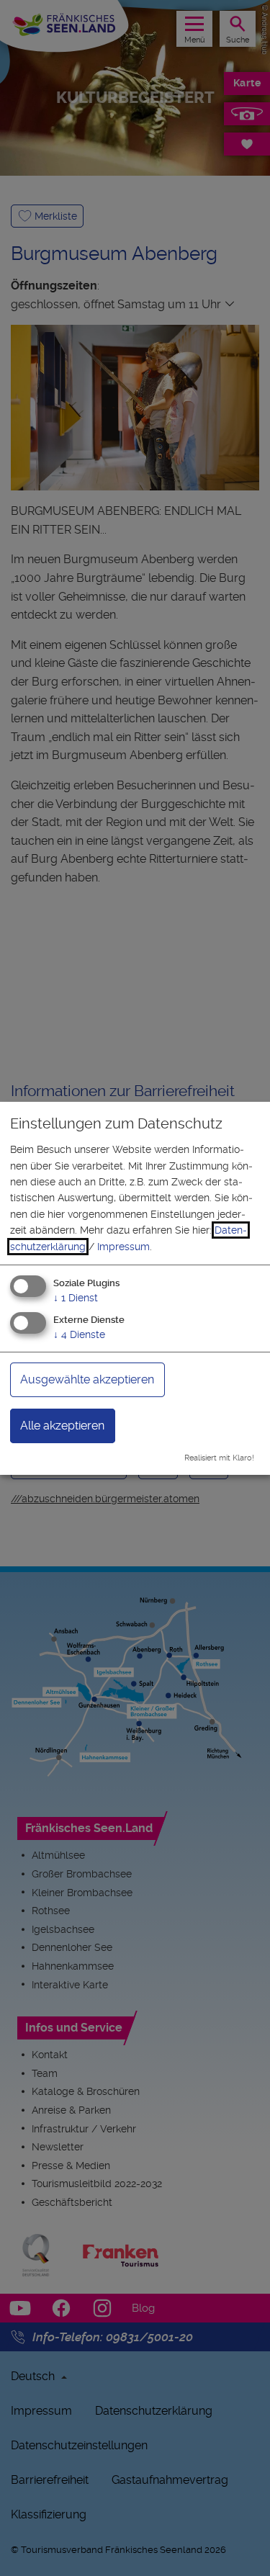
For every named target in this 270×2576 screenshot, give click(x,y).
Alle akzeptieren (62, 1426)
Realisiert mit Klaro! (219, 1458)
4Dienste (79, 1334)
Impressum (123, 1247)
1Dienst (76, 1298)
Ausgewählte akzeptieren (87, 1379)
